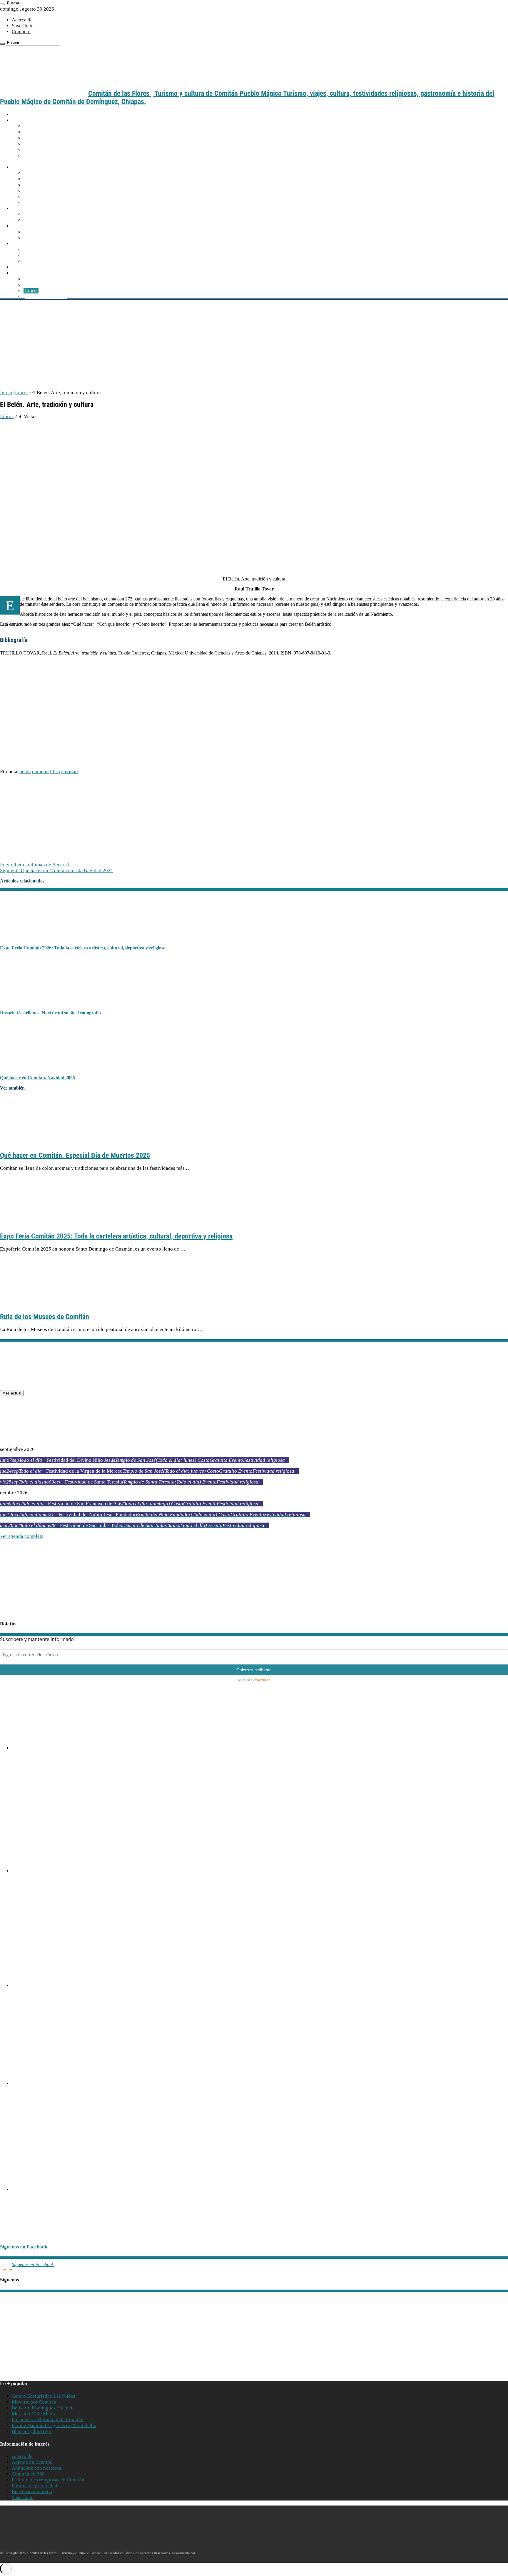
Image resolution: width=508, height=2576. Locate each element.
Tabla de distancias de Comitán (57, 138)
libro (55, 772)
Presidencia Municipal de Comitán (48, 2420)
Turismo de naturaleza (48, 232)
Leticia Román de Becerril (35, 865)
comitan (40, 772)
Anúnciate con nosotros (36, 2468)
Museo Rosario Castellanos (28, 2007)
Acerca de (22, 20)
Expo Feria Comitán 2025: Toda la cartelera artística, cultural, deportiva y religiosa (116, 1236)
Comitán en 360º (42, 203)
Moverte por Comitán (47, 132)
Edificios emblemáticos (49, 179)
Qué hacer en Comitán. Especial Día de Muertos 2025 (75, 1155)
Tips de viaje (38, 150)
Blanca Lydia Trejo (31, 2431)
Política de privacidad (35, 2486)
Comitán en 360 (28, 2474)
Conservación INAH (46, 297)
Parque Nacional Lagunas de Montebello (54, 2425)
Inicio (18, 114)
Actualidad (25, 267)
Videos (32, 285)
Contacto (21, 32)
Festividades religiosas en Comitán (48, 2480)
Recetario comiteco (45, 261)
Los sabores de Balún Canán (54, 250)
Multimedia (25, 273)
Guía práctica (27, 120)
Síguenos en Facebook (24, 2247)
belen (25, 772)
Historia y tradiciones (47, 173)
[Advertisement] (254, 346)
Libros (32, 291)
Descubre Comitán (32, 167)
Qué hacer (24, 208)
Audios (32, 279)
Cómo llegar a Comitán (49, 126)
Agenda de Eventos (32, 2462)
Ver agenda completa (22, 1536)
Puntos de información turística (58, 144)
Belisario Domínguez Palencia (43, 2408)
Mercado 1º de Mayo (33, 2414)
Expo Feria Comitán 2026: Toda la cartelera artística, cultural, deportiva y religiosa (83, 948)
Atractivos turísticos (34, 226)
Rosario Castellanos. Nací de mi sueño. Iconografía (50, 1013)
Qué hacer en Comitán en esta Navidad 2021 (57, 871)
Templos (34, 185)
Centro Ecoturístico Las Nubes (44, 2396)
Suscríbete (23, 26)
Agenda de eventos (45, 214)
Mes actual (12, 1393)
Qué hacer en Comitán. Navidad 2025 (37, 1078)
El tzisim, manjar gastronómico (57, 255)
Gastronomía (27, 244)
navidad (70, 772)
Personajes (36, 197)
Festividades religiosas (49, 220)
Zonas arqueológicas (47, 238)
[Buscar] (2, 4)
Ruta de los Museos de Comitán (45, 1317)
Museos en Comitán (46, 191)
